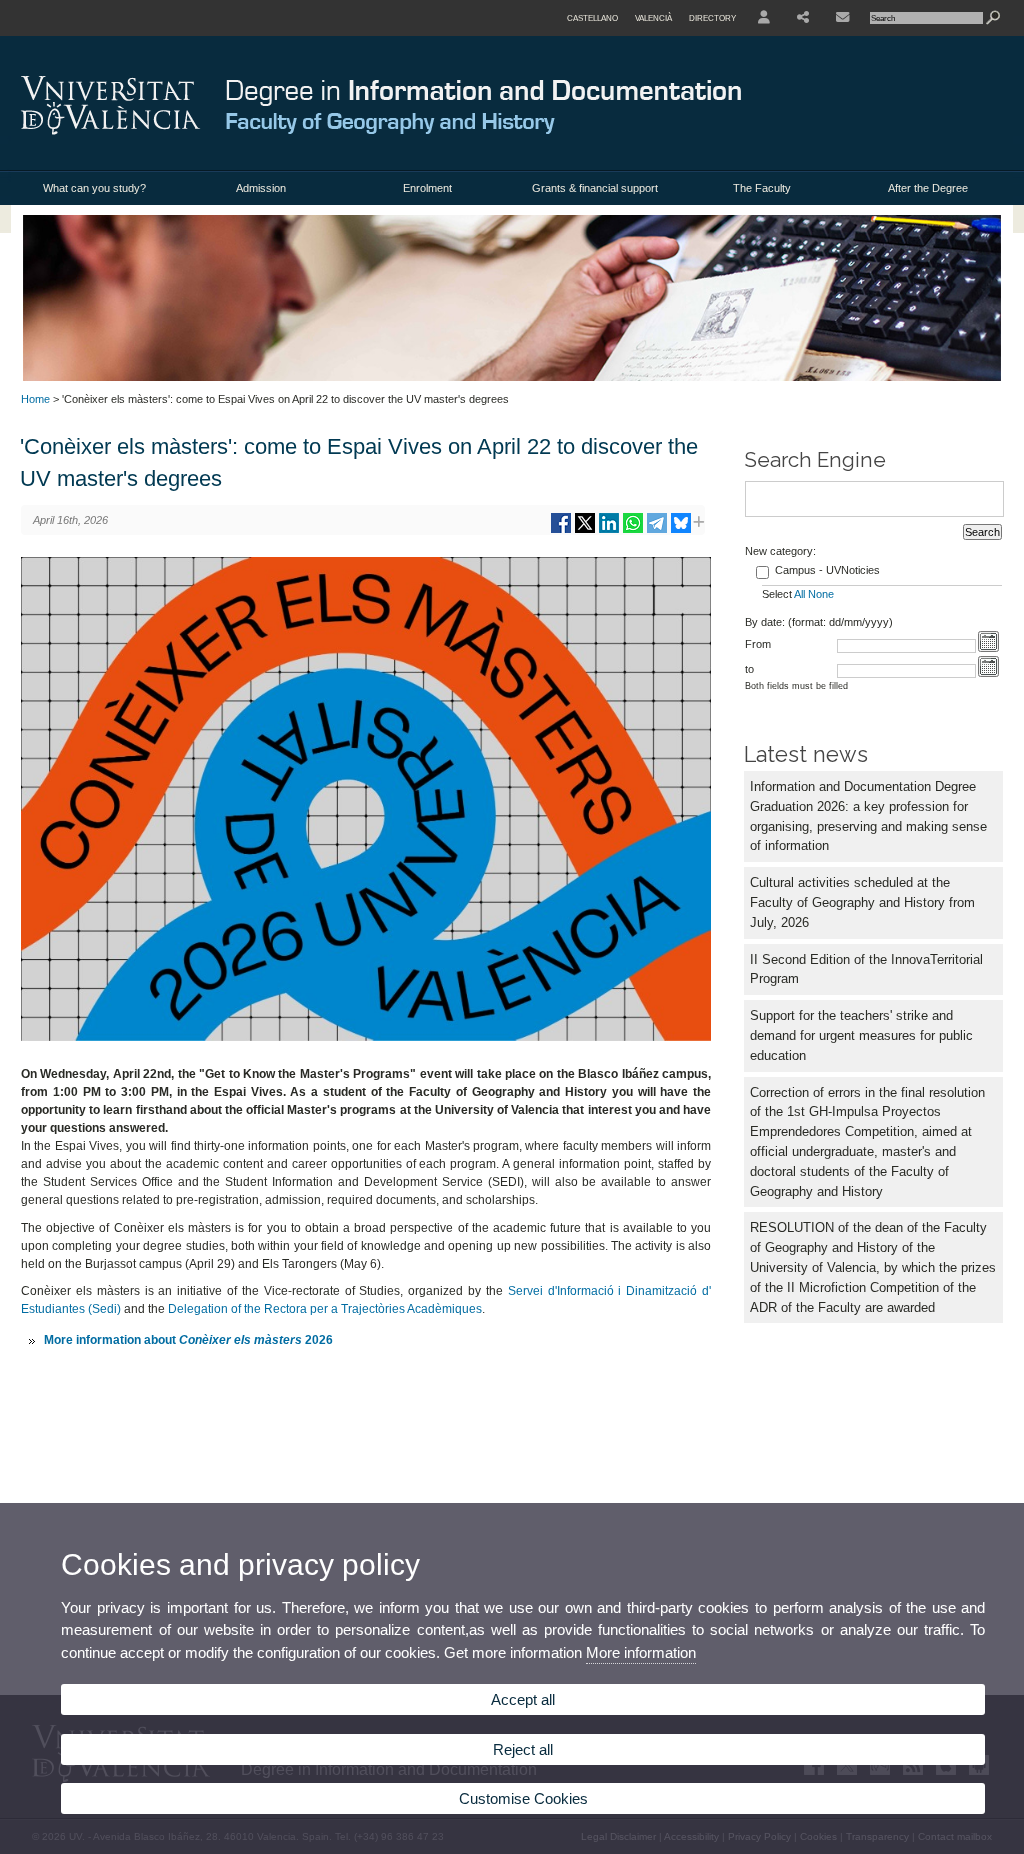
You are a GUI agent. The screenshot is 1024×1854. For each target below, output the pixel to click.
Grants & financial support (595, 188)
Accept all (523, 1699)
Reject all (523, 1749)
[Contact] (842, 18)
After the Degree (928, 188)
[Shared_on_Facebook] (561, 530)
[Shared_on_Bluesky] (681, 530)
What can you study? (94, 188)
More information (641, 1652)
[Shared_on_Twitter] (585, 530)
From (758, 644)
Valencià (653, 18)
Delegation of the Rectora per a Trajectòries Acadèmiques (325, 1309)
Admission (261, 188)
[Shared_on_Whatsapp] (633, 530)
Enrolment (427, 188)
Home (35, 399)
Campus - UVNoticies (827, 570)
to (749, 669)
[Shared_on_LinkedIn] (609, 530)
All (799, 594)
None (821, 594)
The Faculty (762, 188)
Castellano (592, 18)
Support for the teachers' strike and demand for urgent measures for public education (861, 1035)
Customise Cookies (523, 1798)
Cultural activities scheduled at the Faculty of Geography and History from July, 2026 (862, 902)
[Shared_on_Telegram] (657, 530)
